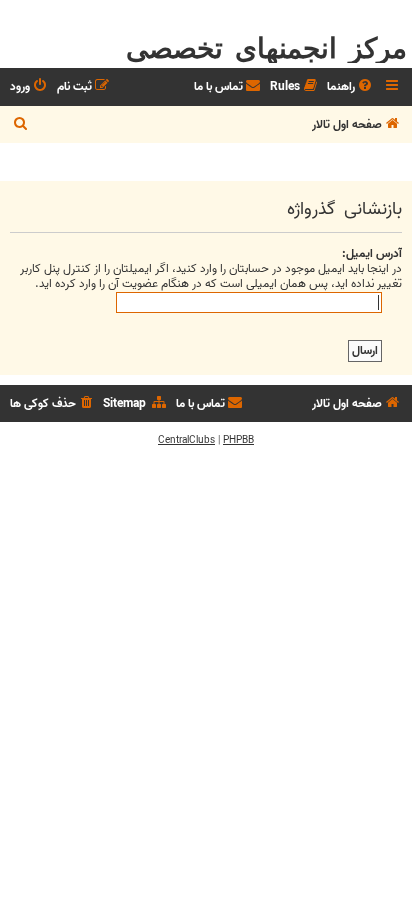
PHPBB (238, 440)
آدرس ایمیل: (372, 253)
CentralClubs (186, 440)
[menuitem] (351, 87)
